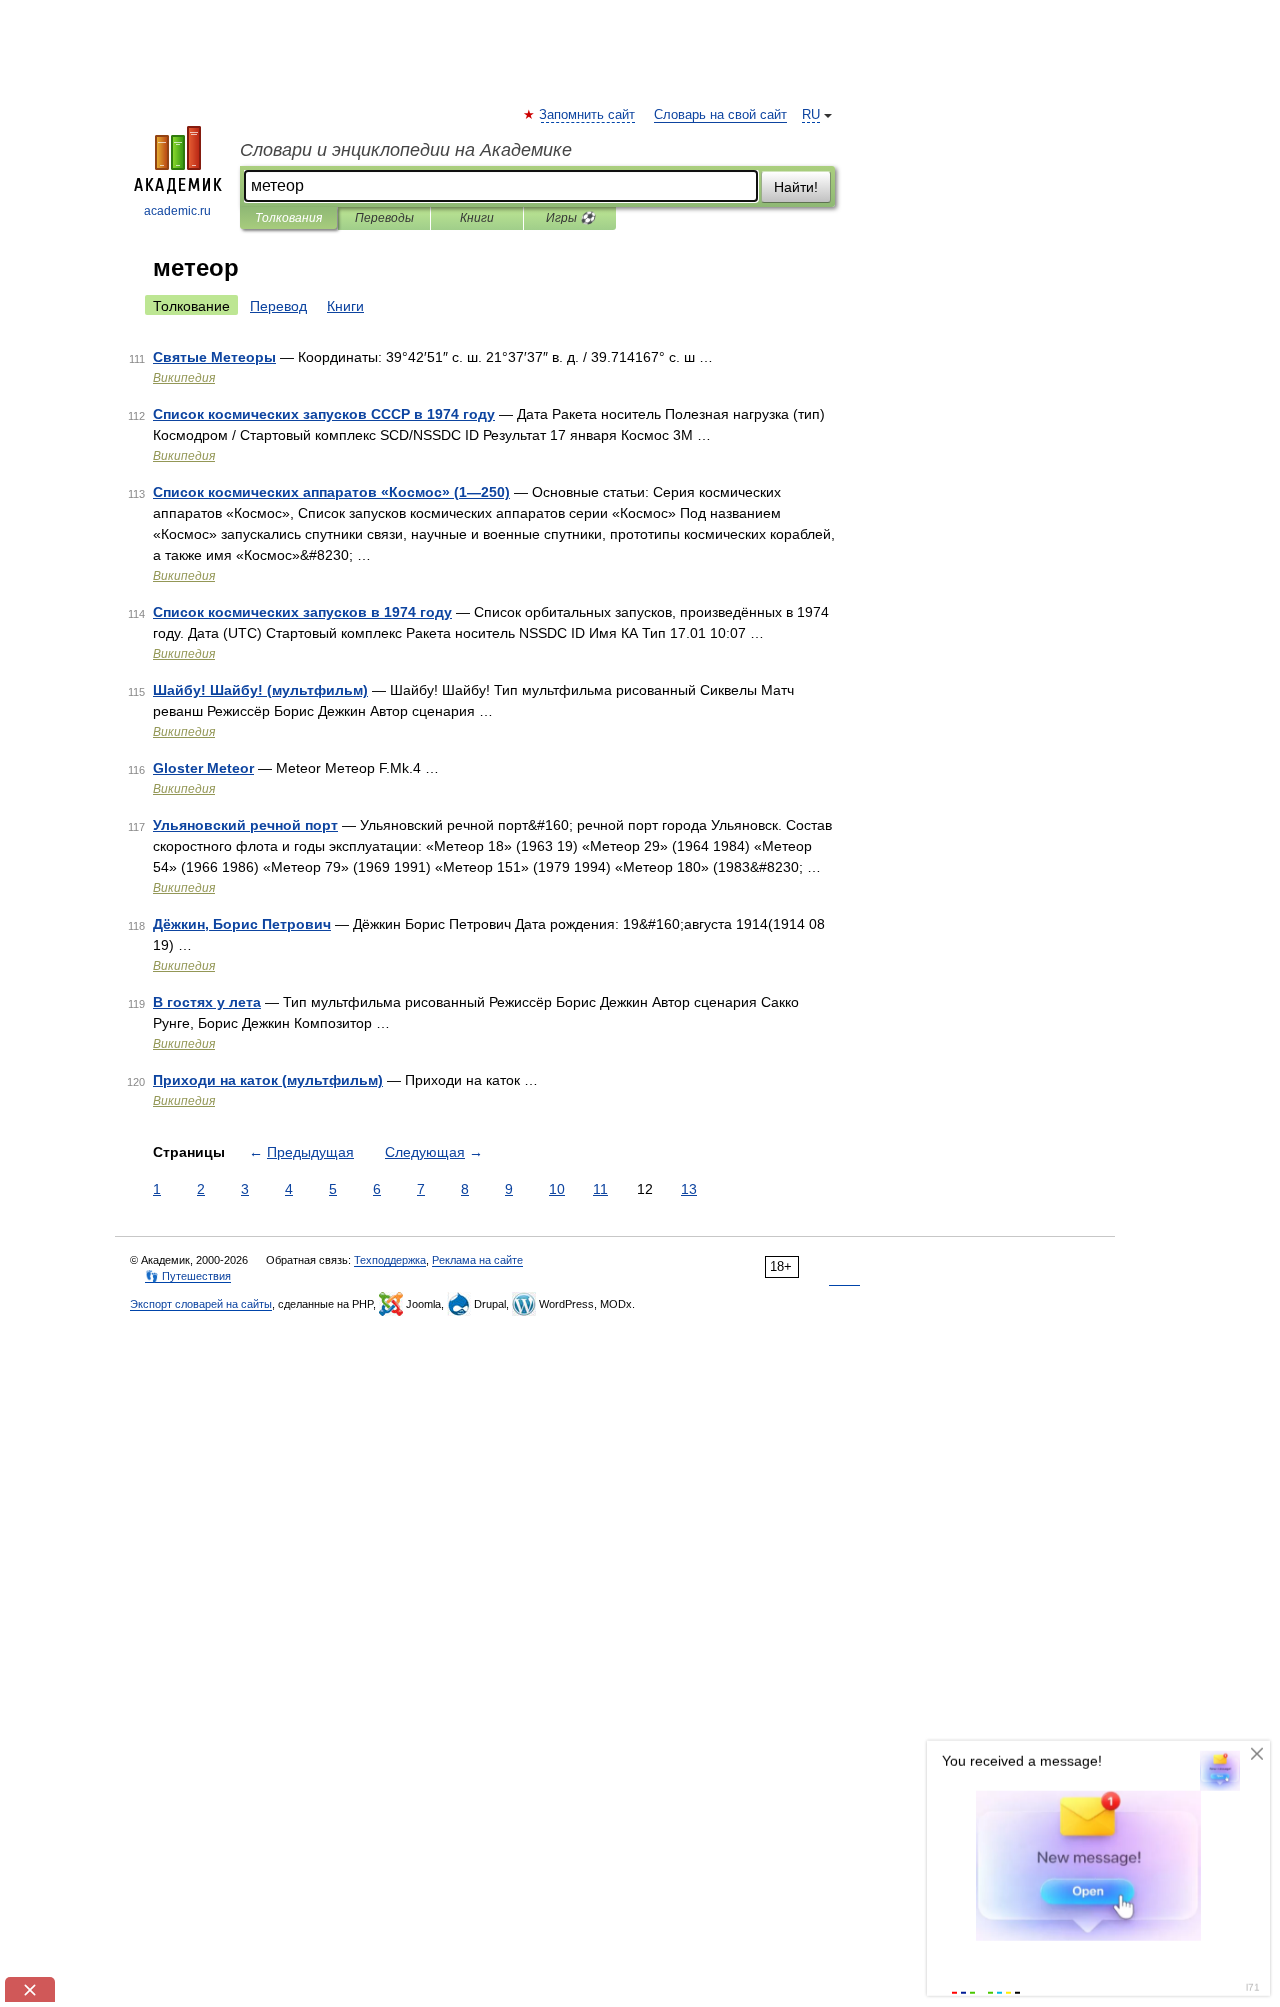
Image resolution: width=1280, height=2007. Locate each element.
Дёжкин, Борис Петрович (242, 924)
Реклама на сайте (477, 1260)
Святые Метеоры (214, 357)
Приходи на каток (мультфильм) (268, 1080)
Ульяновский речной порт (245, 825)
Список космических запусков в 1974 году (302, 612)
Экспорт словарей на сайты (201, 1304)
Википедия (184, 378)
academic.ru (177, 211)
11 (600, 1189)
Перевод (278, 306)
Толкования (288, 218)
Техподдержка (390, 1260)
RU (811, 115)
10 (557, 1189)
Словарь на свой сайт (720, 115)
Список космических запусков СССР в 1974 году (324, 414)
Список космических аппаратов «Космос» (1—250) (331, 492)
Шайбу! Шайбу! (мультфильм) (260, 690)
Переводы (384, 218)
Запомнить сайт (588, 115)
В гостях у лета (207, 1002)
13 (689, 1189)
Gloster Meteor (203, 768)
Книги (477, 218)
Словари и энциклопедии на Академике (406, 150)
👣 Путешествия (188, 1276)
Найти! (796, 187)
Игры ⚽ (570, 218)
